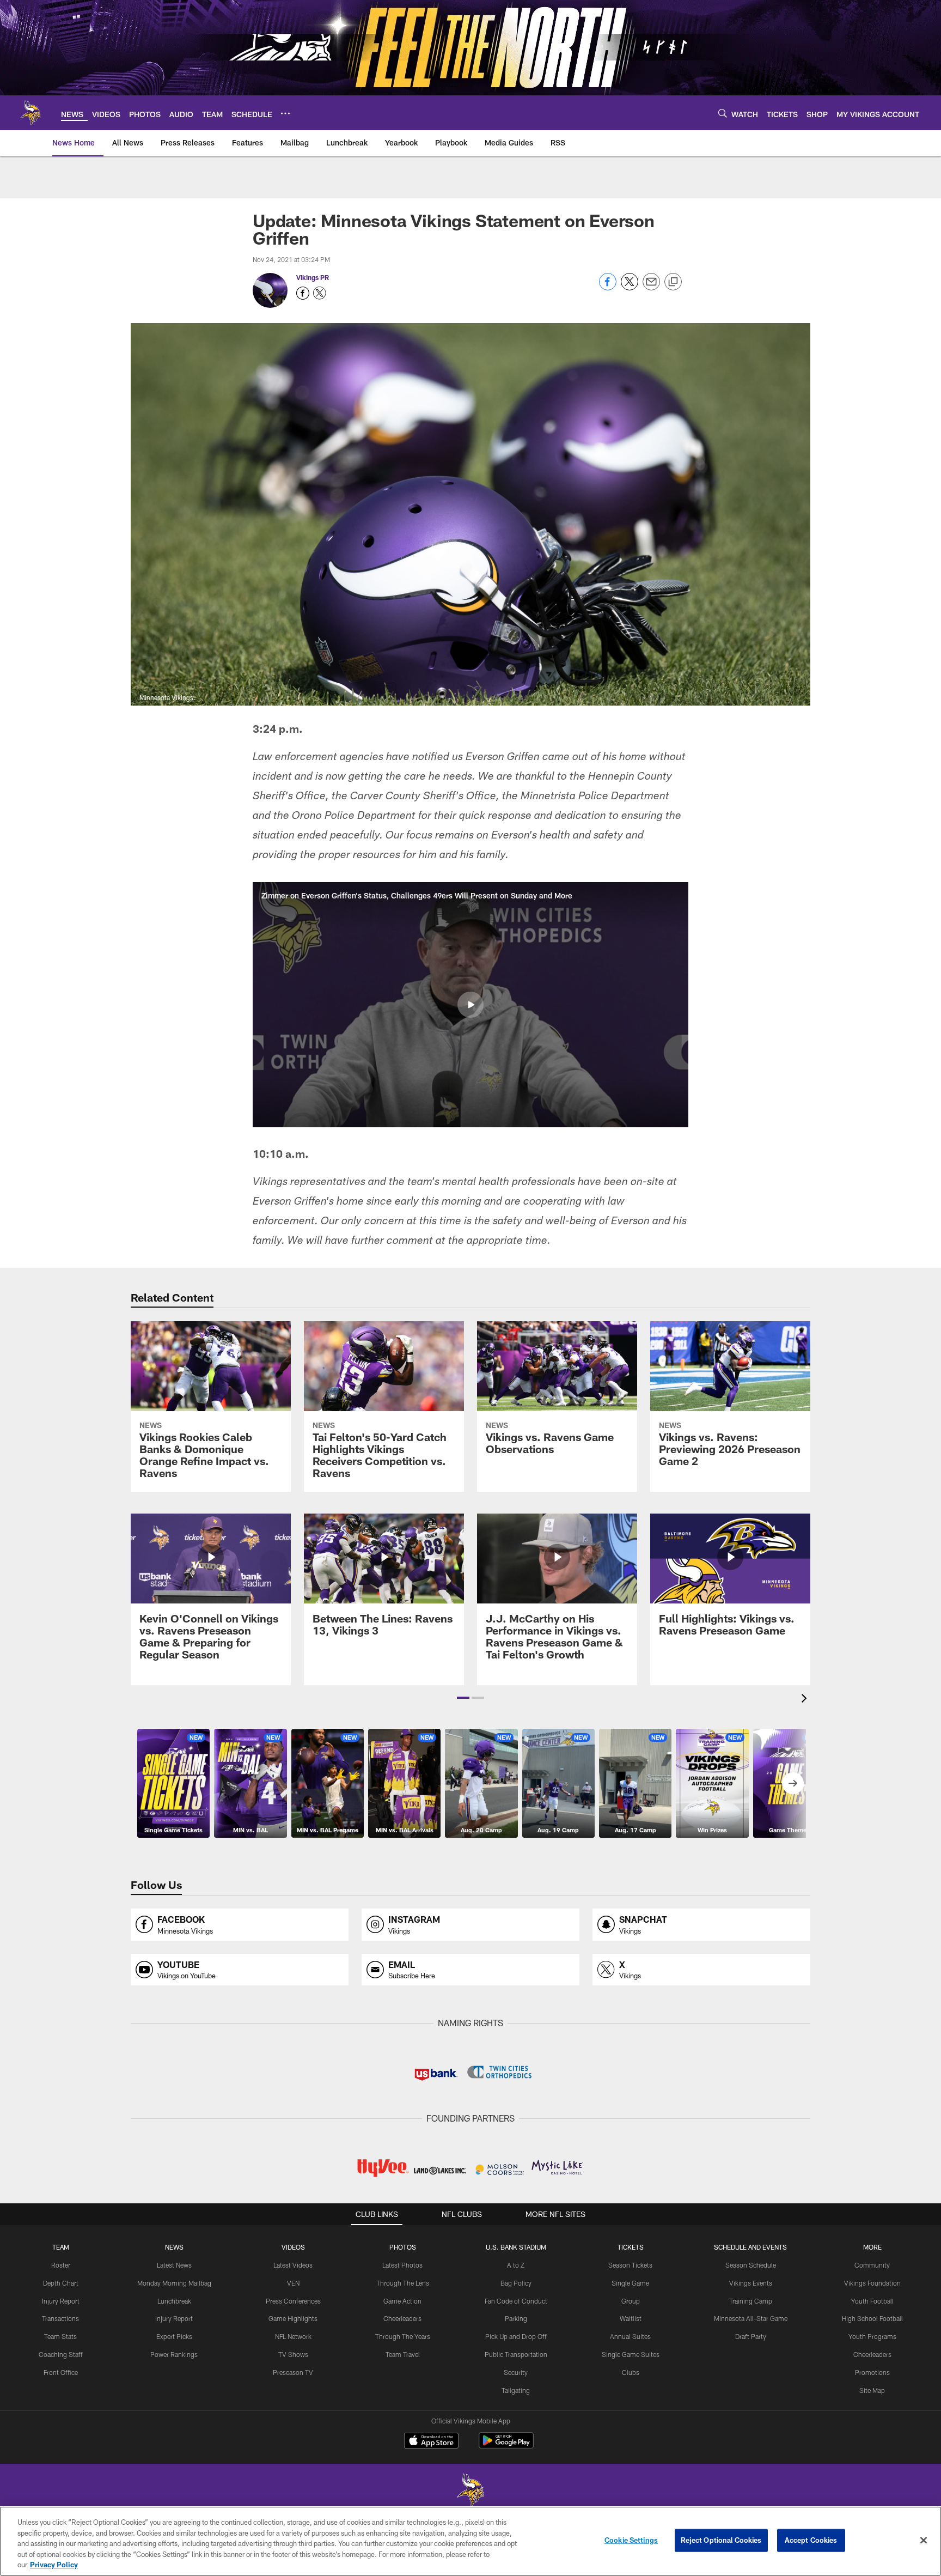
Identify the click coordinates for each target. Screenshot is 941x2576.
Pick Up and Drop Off (516, 2336)
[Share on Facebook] (608, 287)
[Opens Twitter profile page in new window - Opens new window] (320, 293)
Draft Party (751, 2336)
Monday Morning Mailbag (174, 2283)
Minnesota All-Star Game (751, 2318)
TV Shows (293, 2354)
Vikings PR (313, 277)
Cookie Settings (631, 2540)
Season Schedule (751, 2265)
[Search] (723, 113)
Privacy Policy (54, 2565)
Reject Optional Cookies (721, 2540)
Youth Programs (872, 2336)
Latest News (174, 2265)
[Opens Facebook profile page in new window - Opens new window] (303, 293)
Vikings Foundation (872, 2283)
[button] (471, 1005)
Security (516, 2372)
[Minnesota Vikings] (471, 2491)
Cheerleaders (402, 2318)
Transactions (60, 2318)
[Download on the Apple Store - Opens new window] (431, 2442)
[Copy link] (673, 282)
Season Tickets (630, 2265)
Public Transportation (516, 2354)
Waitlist (631, 2318)
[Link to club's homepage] (30, 113)
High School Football (872, 2318)
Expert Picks (174, 2336)
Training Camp (751, 2301)
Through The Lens (403, 2283)
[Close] (924, 2541)
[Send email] (651, 287)
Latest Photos (402, 2265)
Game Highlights (293, 2318)
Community (872, 2265)
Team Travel (403, 2354)
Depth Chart (61, 2283)
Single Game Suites (631, 2354)
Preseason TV (293, 2372)
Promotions (872, 2372)
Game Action (402, 2301)
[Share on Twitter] (630, 287)
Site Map (872, 2390)
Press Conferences (293, 2301)
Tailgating (516, 2390)
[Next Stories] (793, 1783)
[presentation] (806, 1700)
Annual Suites (630, 2336)
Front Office (61, 2372)
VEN (293, 2283)
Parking (516, 2318)
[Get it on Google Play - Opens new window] (506, 2446)
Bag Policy (516, 2283)
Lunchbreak (174, 2301)
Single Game (630, 2283)
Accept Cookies (811, 2540)
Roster (61, 2265)
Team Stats (60, 2336)
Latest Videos (293, 2265)
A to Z (516, 2265)
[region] (471, 2541)
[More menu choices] (285, 113)
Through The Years (403, 2336)
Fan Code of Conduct (516, 2301)
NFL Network (293, 2336)
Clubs (631, 2372)
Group (631, 2301)
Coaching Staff (61, 2354)
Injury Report (61, 2301)
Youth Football (872, 2301)
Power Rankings (174, 2354)
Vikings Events (751, 2283)
